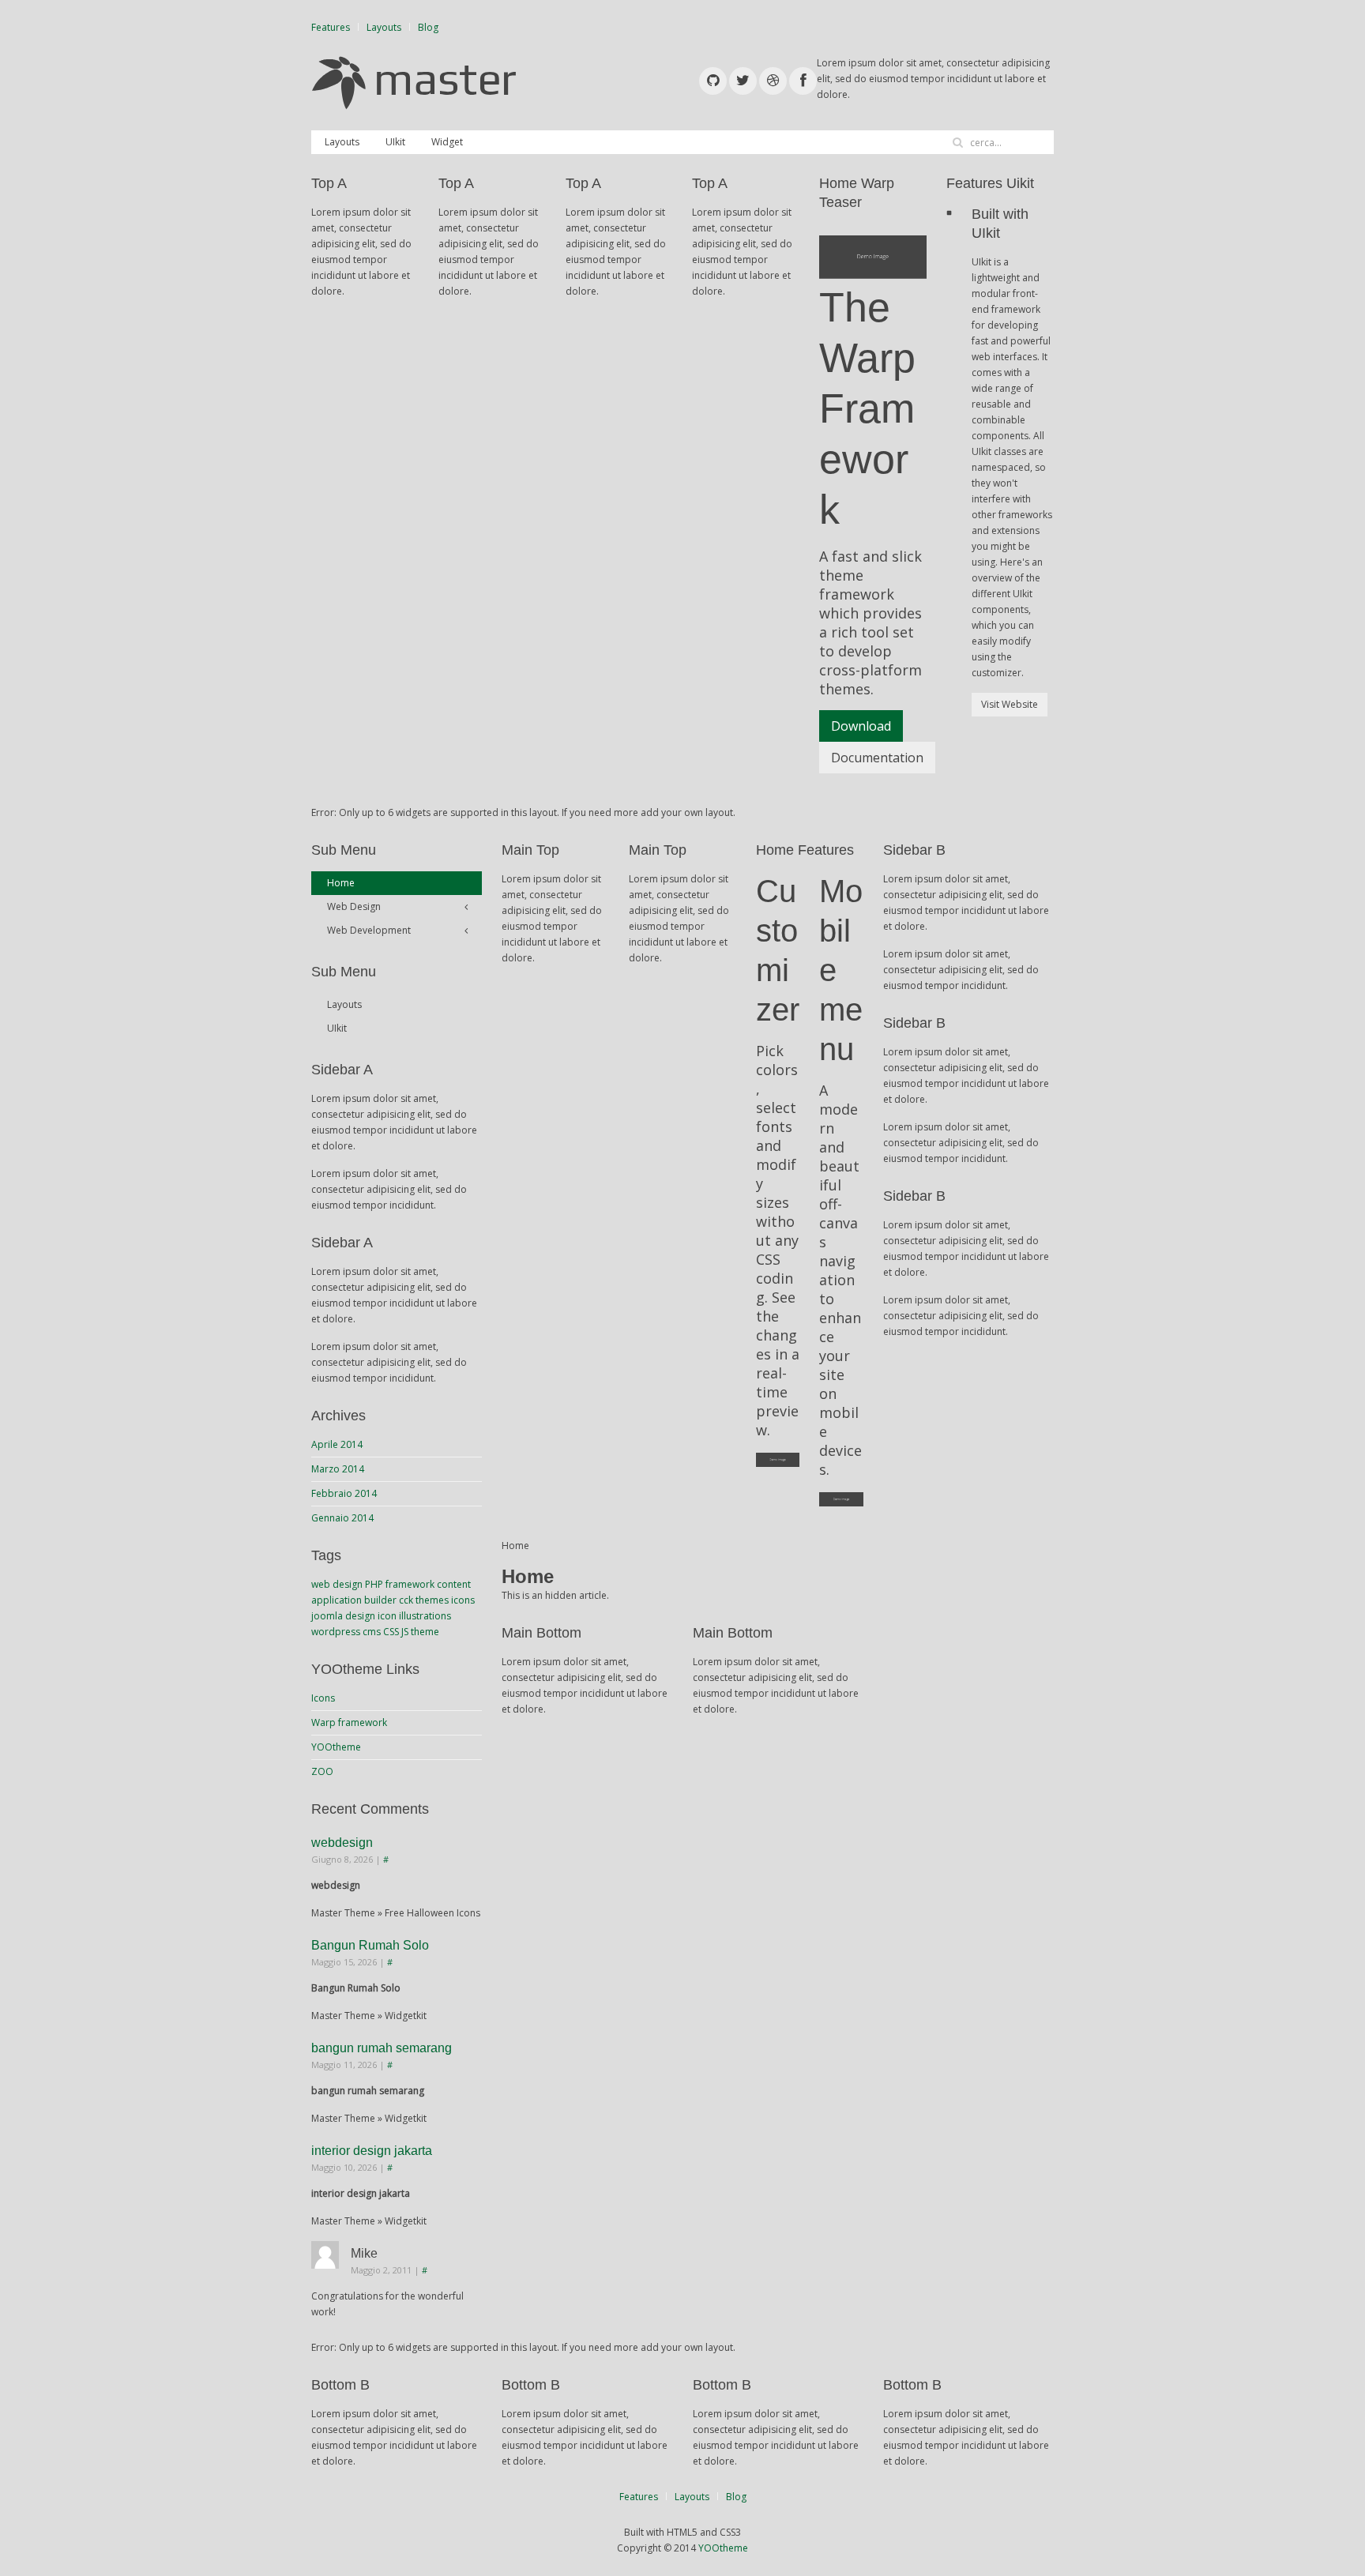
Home (341, 883)
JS (405, 1632)
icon (387, 1616)
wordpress (336, 1632)
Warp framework (349, 1722)
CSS (391, 1632)
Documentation (877, 758)
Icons (323, 1698)
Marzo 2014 (338, 1469)
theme (425, 1632)
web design (337, 1584)
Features (331, 27)
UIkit (395, 142)
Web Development (369, 930)
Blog (428, 27)
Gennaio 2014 (342, 1518)
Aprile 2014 (337, 1444)
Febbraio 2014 (344, 1493)
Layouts (384, 27)
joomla (327, 1616)
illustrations (425, 1616)
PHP (374, 1584)
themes (432, 1600)
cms (372, 1632)
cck (406, 1600)
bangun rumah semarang (382, 2048)
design (360, 1616)
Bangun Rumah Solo (370, 1945)
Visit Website (1010, 704)
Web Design (354, 906)
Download (861, 726)
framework (410, 1584)
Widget (447, 142)
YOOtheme (336, 1747)
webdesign (342, 1843)
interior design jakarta (372, 2151)
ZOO (322, 1771)
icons (463, 1600)
